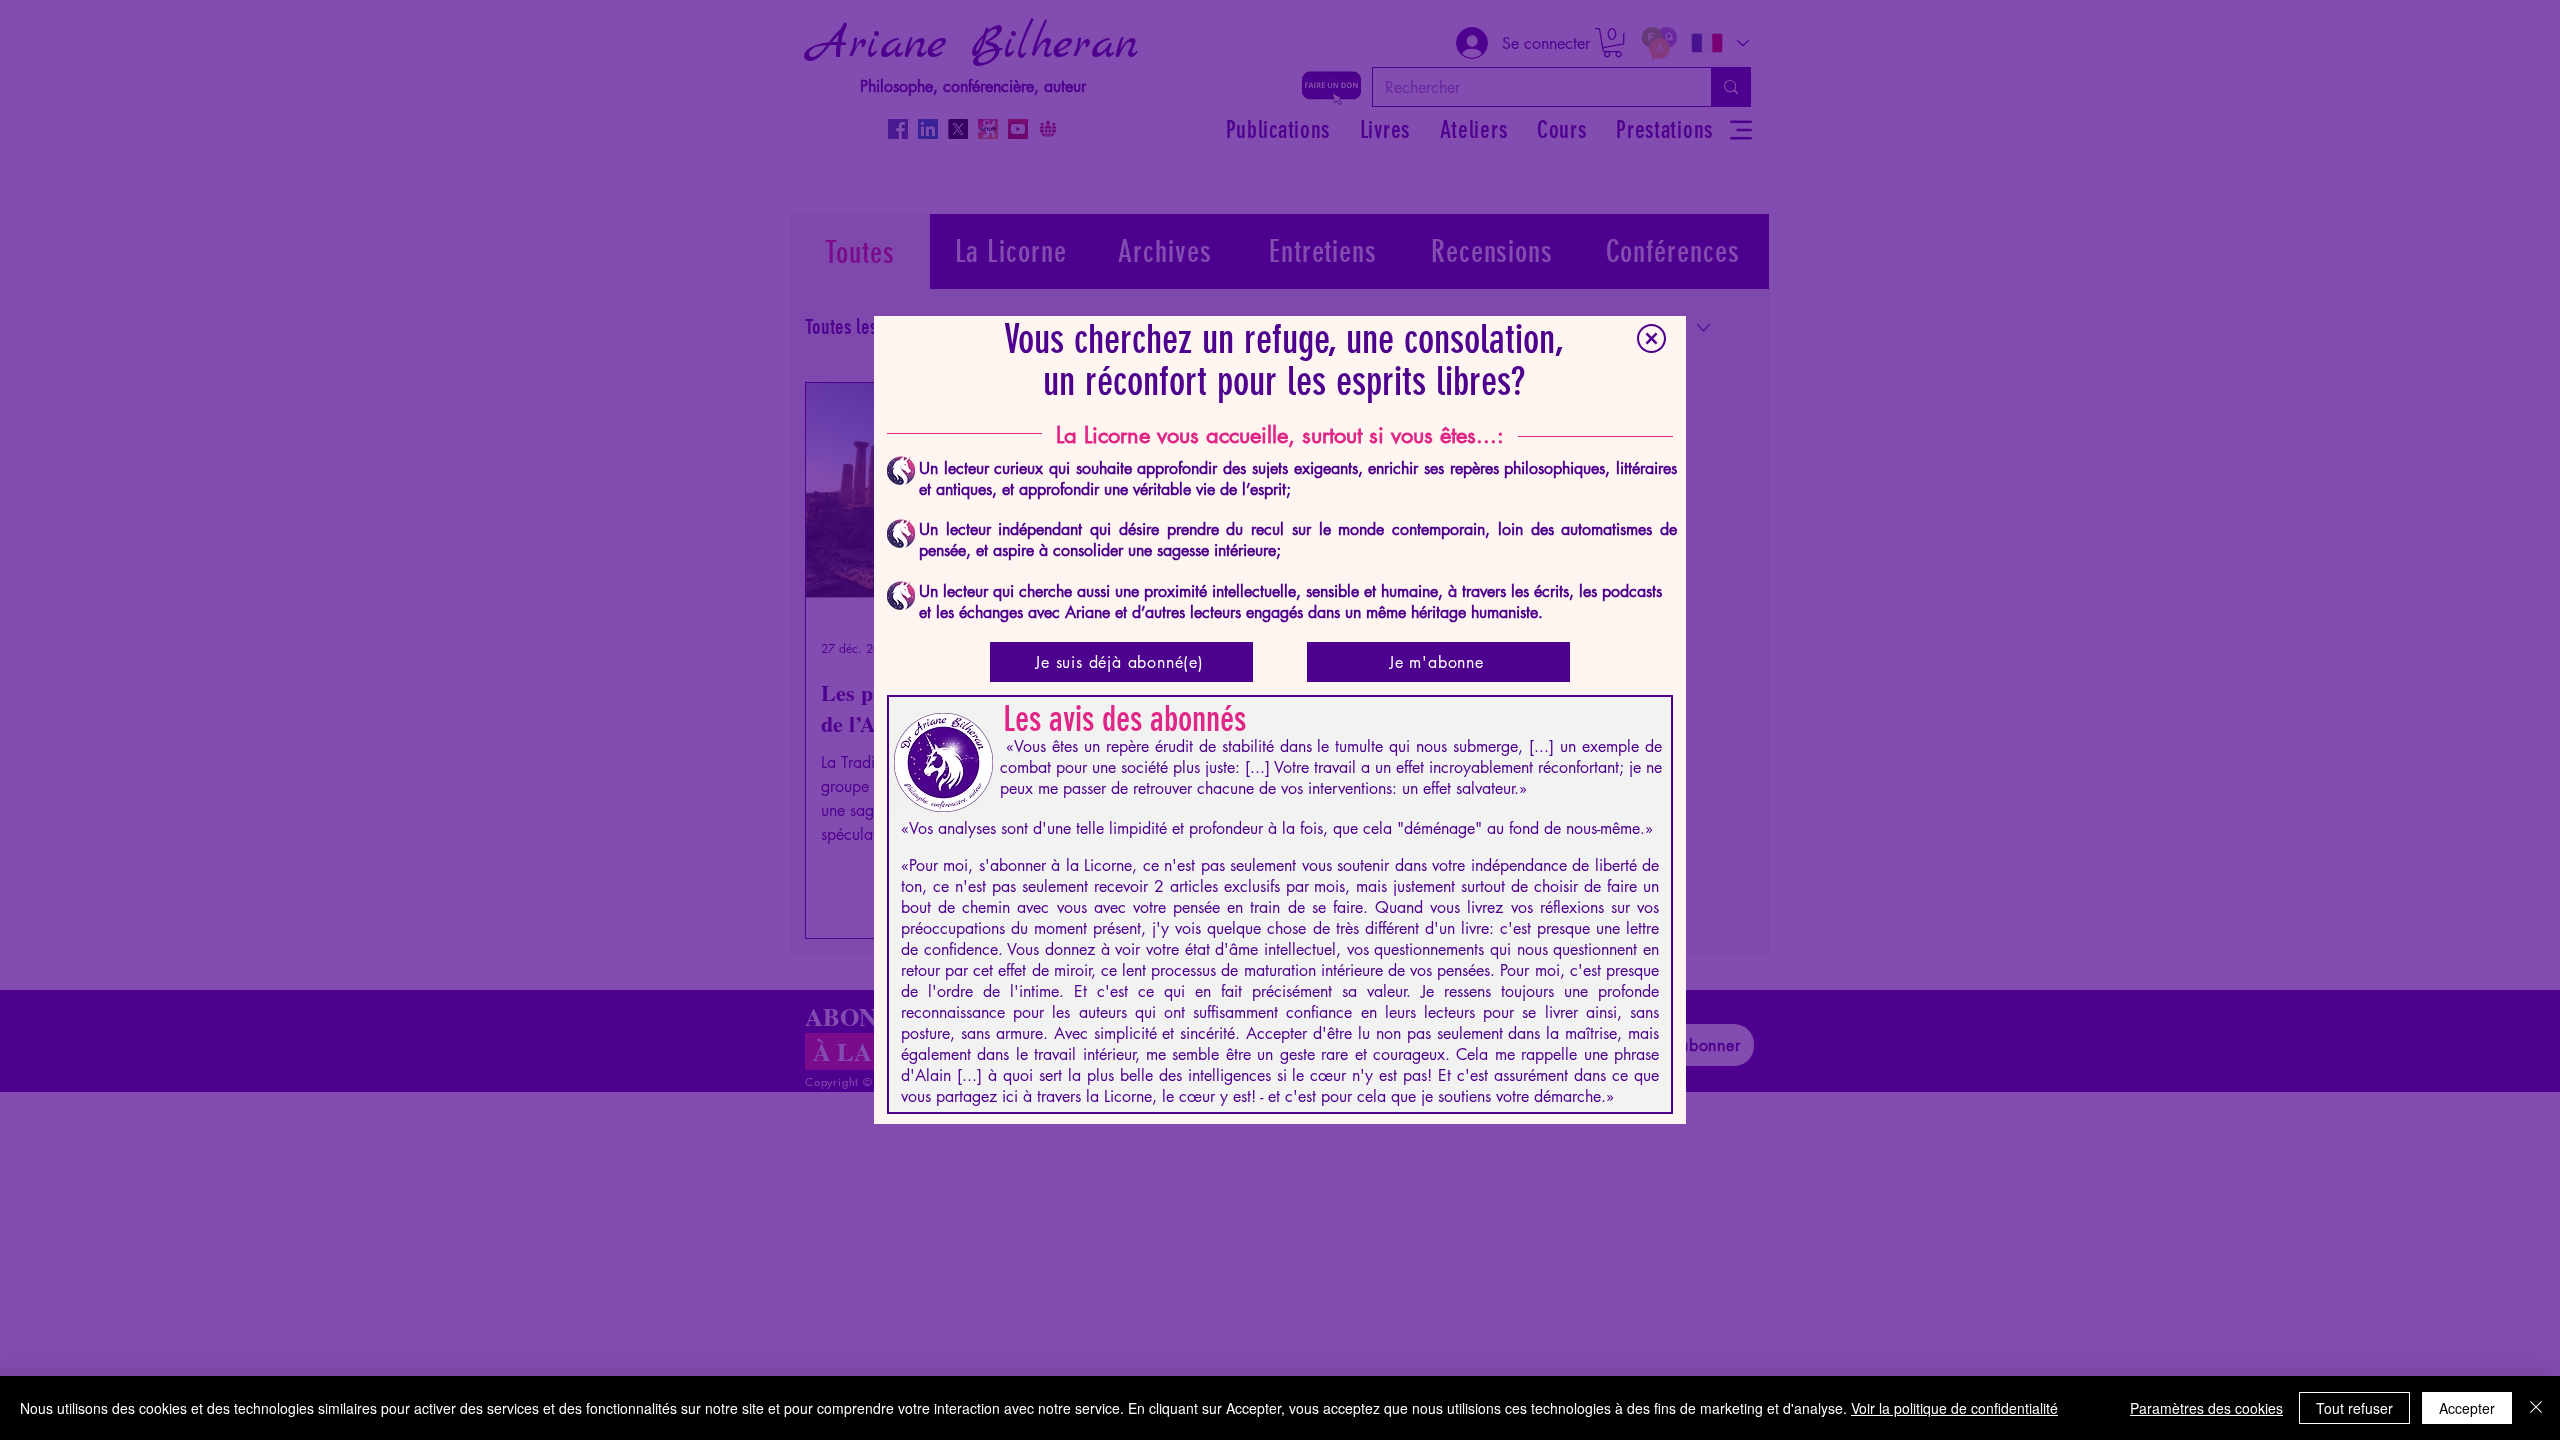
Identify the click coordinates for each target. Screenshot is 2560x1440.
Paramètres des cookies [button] (2206, 1408)
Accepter (2467, 1408)
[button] (1651, 338)
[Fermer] (2536, 1408)
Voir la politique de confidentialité (1954, 1408)
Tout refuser (2354, 1408)
